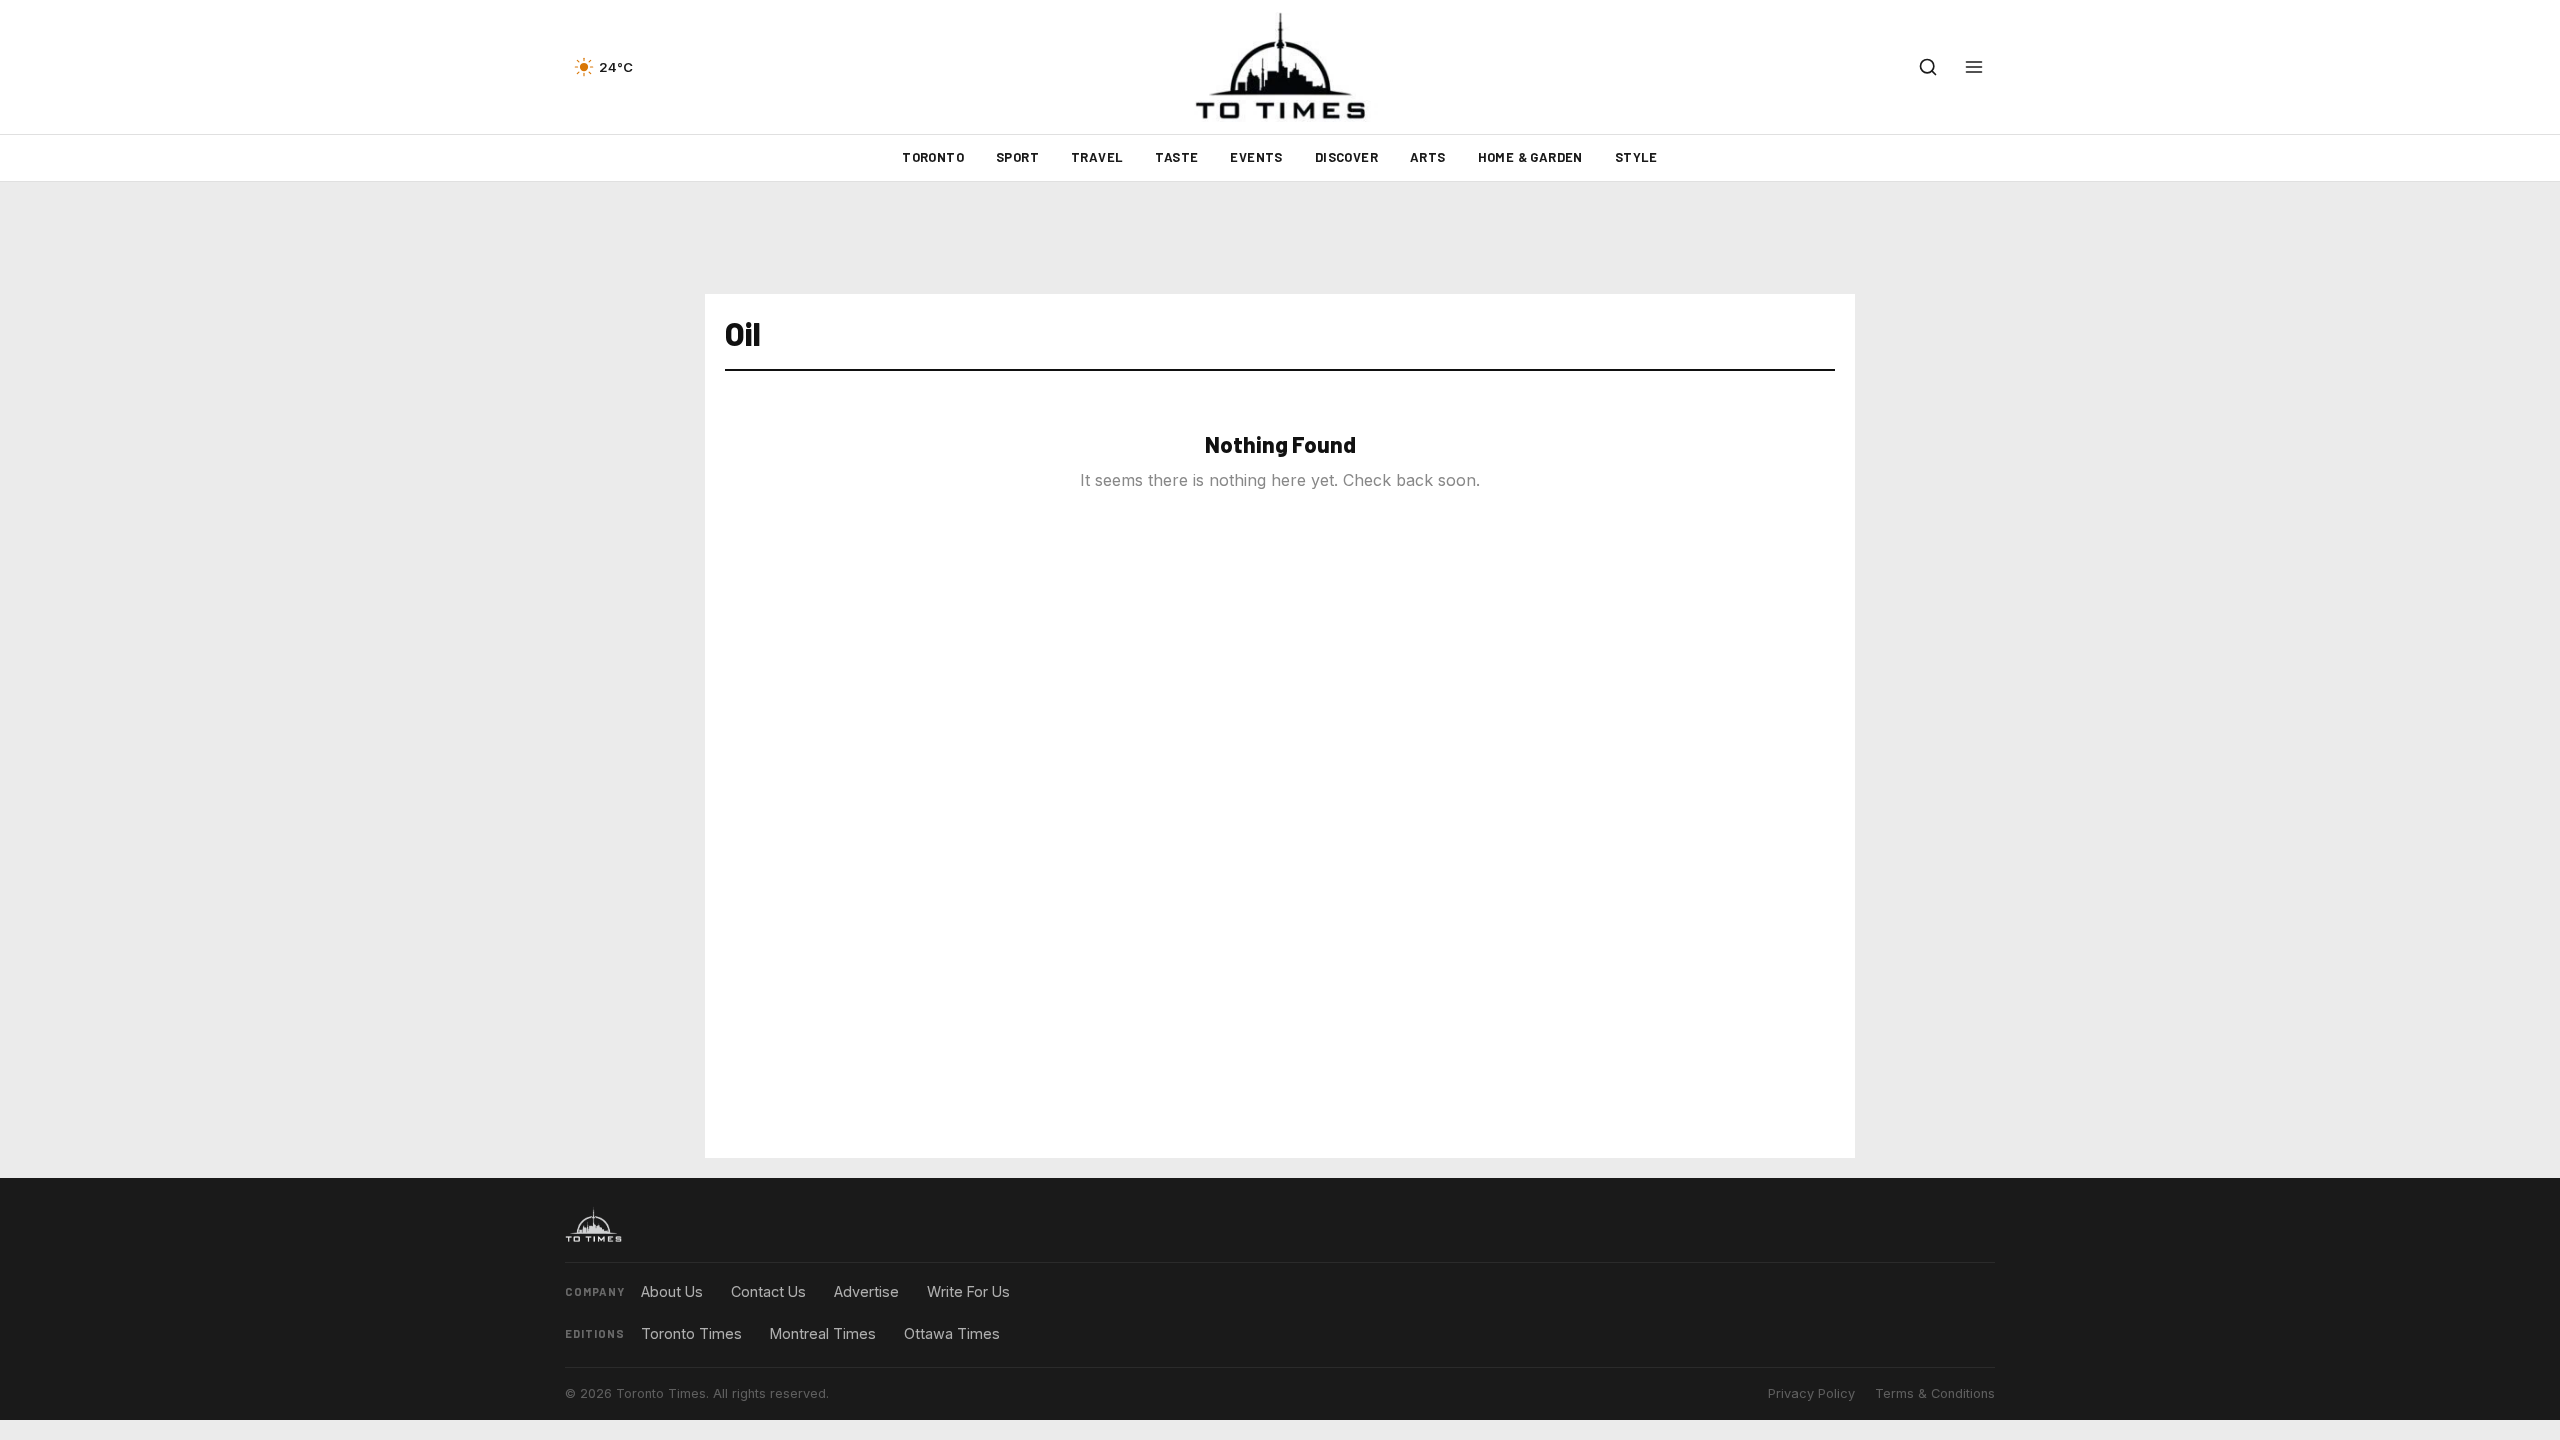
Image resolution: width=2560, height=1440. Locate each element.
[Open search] (1928, 67)
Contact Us (768, 1291)
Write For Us (968, 1291)
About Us (672, 1291)
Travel (1097, 157)
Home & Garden (1530, 157)
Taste (1176, 157)
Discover (1346, 157)
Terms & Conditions (1935, 1393)
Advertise (866, 1291)
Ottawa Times (952, 1333)
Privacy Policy (1811, 1393)
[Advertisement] (1280, 238)
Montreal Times (823, 1333)
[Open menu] (1974, 67)
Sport (1017, 157)
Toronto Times (691, 1333)
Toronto (933, 157)
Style (1636, 157)
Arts (1428, 157)
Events (1256, 157)
